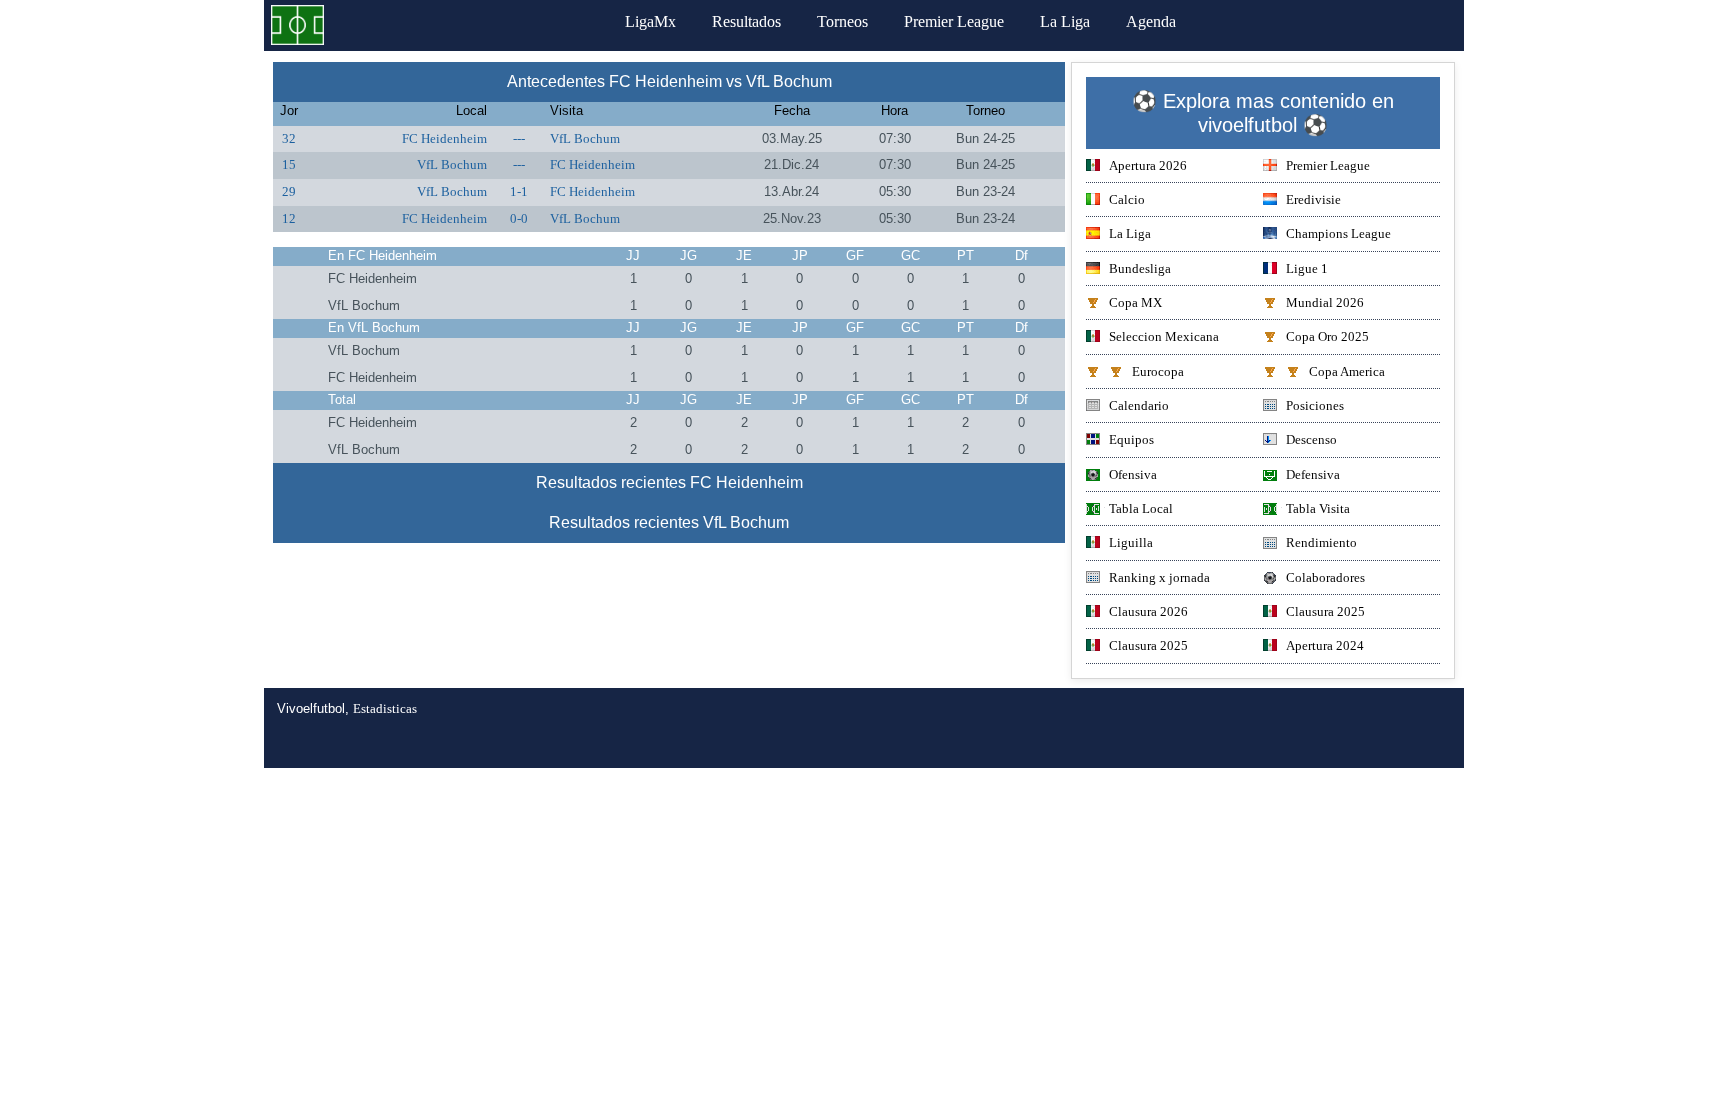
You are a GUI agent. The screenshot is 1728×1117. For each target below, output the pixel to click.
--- (519, 138)
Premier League (954, 21)
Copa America (1347, 371)
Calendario (1139, 405)
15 (289, 164)
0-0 (519, 218)
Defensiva (1313, 474)
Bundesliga (1140, 268)
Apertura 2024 (1325, 645)
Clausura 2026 (1148, 611)
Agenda (1151, 21)
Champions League (1338, 233)
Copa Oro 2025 (1327, 336)
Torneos (842, 21)
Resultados (746, 21)
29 (289, 191)
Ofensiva (1133, 474)
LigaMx (650, 21)
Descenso (1311, 439)
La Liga (1065, 21)
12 (289, 218)
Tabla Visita (1318, 508)
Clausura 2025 (1325, 611)
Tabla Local (1141, 508)
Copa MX (1135, 302)
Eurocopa (1158, 371)
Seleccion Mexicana (1164, 336)
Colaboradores (1325, 577)
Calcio (1127, 199)
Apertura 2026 (1148, 165)
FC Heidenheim (444, 138)
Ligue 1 (1307, 268)
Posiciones (1315, 405)
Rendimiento (1321, 542)
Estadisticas (385, 708)
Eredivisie (1313, 199)
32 (289, 138)
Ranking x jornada (1159, 577)
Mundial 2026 (1325, 302)
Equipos (1131, 439)
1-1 (519, 191)
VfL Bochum (585, 138)
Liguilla (1131, 542)
